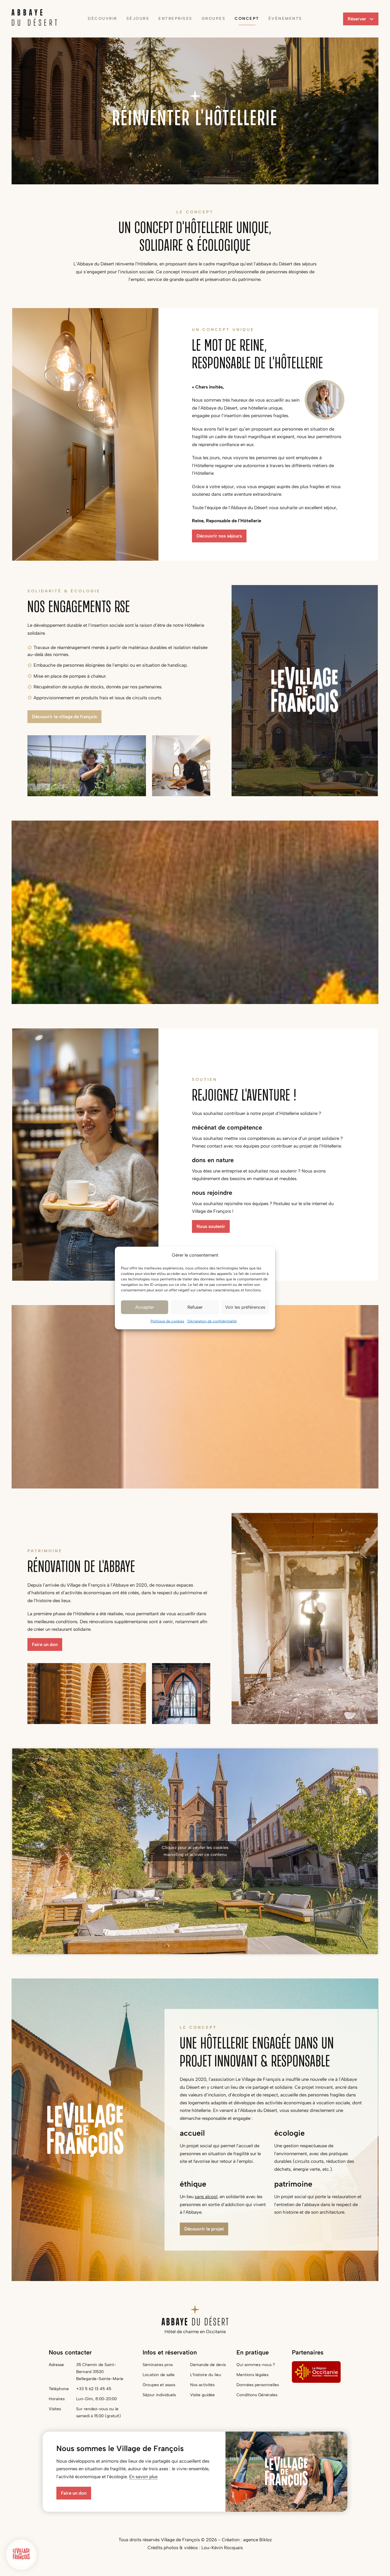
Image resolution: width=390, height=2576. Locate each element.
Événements (285, 18)
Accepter (145, 1307)
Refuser (195, 1307)
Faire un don (45, 1645)
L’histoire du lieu (206, 2375)
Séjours (138, 18)
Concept (247, 18)
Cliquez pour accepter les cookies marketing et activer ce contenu (195, 1851)
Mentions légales (252, 2375)
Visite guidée (202, 2395)
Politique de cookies (167, 1321)
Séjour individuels (159, 2395)
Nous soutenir (211, 1226)
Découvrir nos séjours (219, 536)
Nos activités (202, 2385)
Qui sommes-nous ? (256, 2365)
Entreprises (175, 18)
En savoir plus (143, 2477)
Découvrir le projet (204, 2229)
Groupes (214, 18)
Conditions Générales (257, 2395)
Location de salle (159, 2375)
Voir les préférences (245, 1307)
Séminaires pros (158, 2365)
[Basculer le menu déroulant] (372, 19)
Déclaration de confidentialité (212, 1321)
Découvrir (103, 18)
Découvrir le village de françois (64, 717)
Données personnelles (258, 2385)
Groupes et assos (159, 2385)
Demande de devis (208, 2365)
